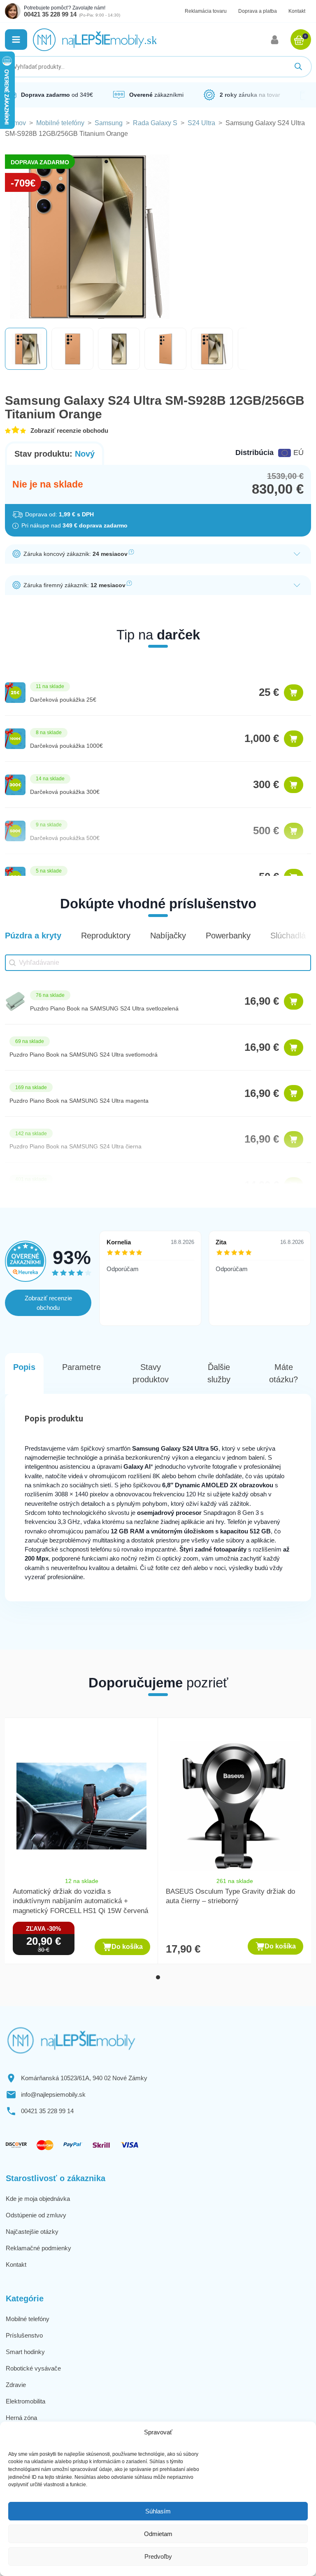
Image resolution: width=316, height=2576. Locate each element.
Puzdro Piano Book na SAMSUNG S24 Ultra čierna (76, 1146)
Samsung (109, 123)
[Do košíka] (294, 693)
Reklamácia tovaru (206, 11)
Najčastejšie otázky (32, 2232)
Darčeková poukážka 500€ (65, 838)
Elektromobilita (26, 2401)
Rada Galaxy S (155, 123)
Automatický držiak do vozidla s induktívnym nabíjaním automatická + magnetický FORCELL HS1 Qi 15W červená (80, 1901)
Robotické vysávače (33, 2368)
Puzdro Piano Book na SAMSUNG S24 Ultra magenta (79, 1101)
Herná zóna (21, 2418)
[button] (16, 40)
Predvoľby (158, 2556)
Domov (15, 123)
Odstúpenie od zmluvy (36, 2215)
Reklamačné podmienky (38, 2248)
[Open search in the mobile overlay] (158, 67)
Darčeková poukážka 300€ (65, 792)
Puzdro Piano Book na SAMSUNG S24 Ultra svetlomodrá (84, 1055)
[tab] (158, 1977)
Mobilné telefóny (60, 123)
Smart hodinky (25, 2352)
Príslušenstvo (24, 2335)
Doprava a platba (258, 11)
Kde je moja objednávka (38, 2199)
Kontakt (297, 11)
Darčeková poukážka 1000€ (66, 746)
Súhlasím (158, 2511)
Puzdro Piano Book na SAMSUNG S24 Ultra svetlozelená (104, 1008)
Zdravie (16, 2385)
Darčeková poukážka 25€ (63, 700)
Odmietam (158, 2534)
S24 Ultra (201, 123)
